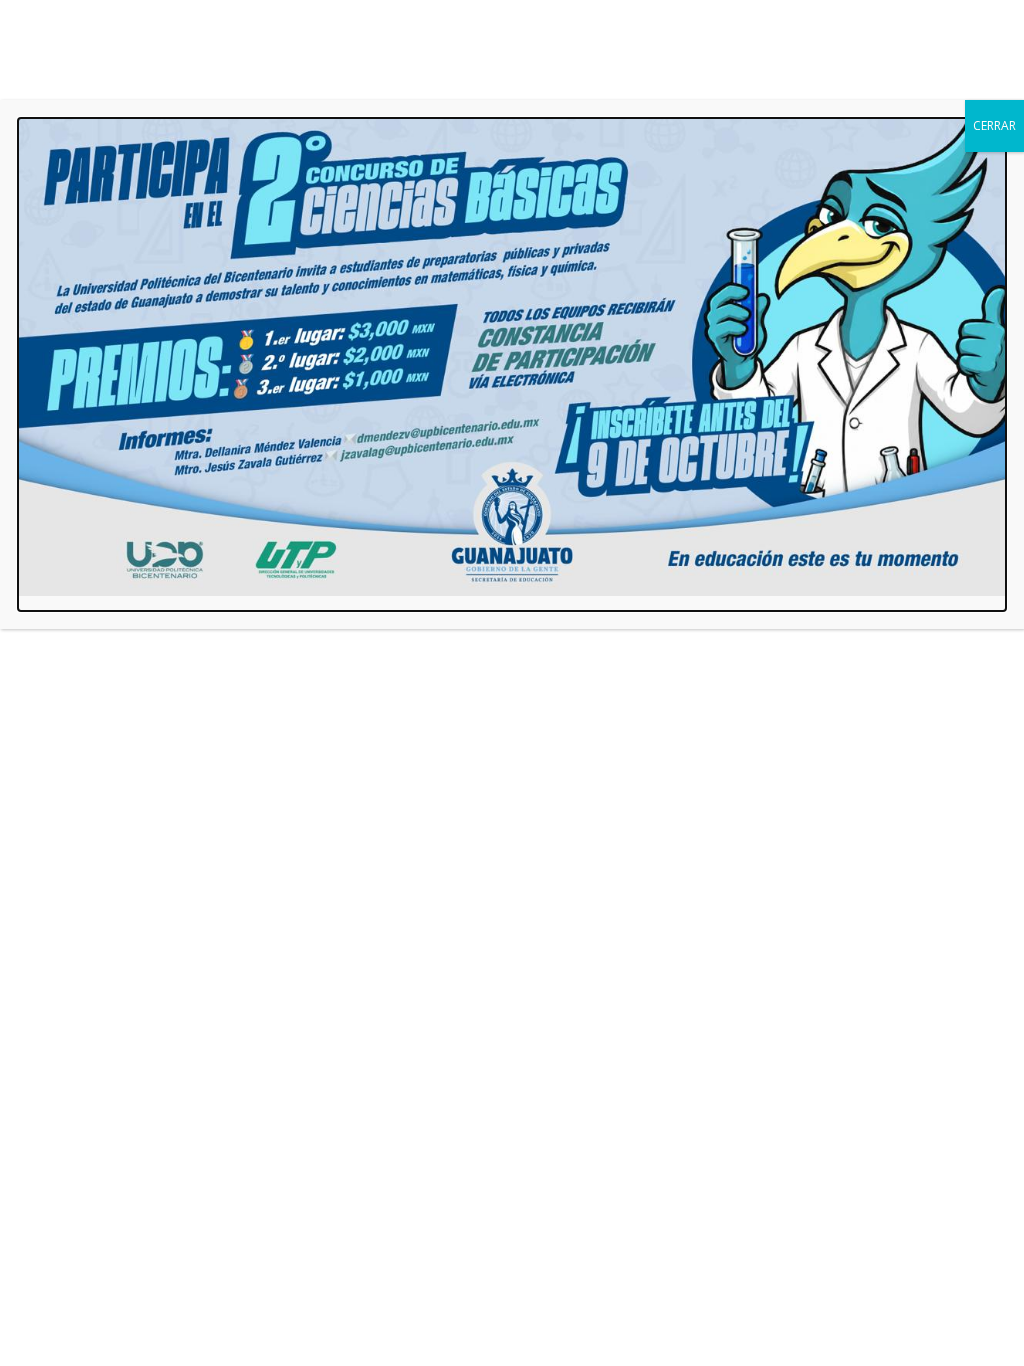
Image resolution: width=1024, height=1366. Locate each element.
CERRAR (994, 125)
